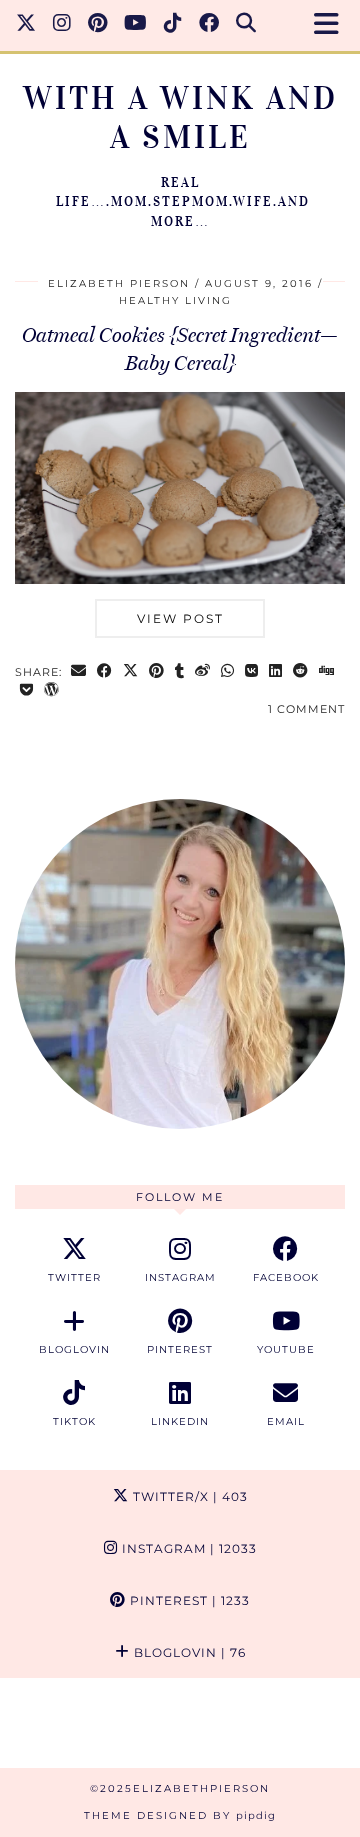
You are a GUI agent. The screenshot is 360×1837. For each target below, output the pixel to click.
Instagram (187, 1548)
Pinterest (188, 1600)
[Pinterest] (98, 25)
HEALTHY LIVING (175, 300)
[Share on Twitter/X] (131, 672)
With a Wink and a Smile (180, 118)
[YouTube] (136, 25)
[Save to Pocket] (27, 691)
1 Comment (306, 709)
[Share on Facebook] (105, 672)
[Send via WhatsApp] (228, 672)
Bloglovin (188, 1652)
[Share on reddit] (301, 672)
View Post (180, 618)
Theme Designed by (180, 1815)
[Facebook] (209, 25)
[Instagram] (62, 25)
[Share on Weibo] (203, 672)
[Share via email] (79, 672)
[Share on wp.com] (52, 691)
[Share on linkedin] (276, 672)
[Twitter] (26, 25)
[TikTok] (173, 25)
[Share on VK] (252, 672)
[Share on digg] (327, 672)
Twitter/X (188, 1496)
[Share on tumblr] (180, 672)
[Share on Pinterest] (157, 672)
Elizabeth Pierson (119, 283)
